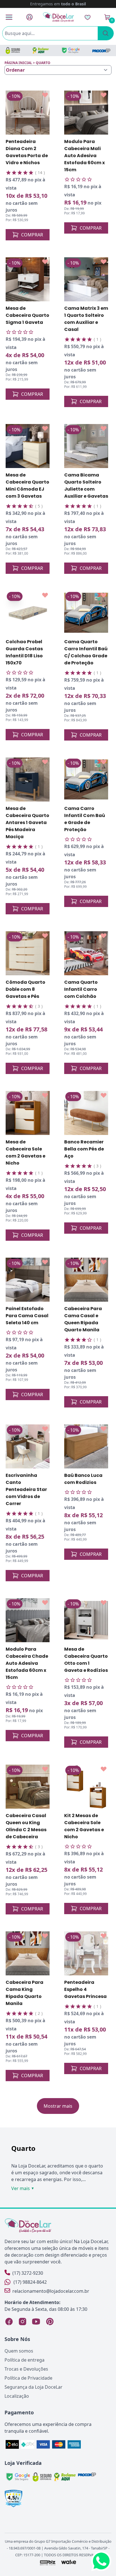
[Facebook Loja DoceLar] (9, 2322)
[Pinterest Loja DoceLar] (50, 2322)
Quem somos (19, 2351)
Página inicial (18, 63)
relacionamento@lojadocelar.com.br (51, 2291)
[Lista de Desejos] (88, 17)
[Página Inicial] (59, 17)
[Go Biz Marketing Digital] (47, 2562)
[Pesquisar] (106, 33)
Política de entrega (24, 2360)
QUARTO (43, 63)
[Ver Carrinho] (107, 17)
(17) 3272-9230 (28, 2273)
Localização (17, 2396)
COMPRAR (32, 235)
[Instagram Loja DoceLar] (23, 2322)
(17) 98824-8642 (30, 2282)
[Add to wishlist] (45, 95)
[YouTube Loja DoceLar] (36, 2322)
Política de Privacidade (28, 2378)
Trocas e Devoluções (26, 2369)
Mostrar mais (58, 2106)
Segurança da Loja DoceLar (34, 2387)
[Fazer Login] (29, 17)
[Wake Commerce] (69, 2562)
